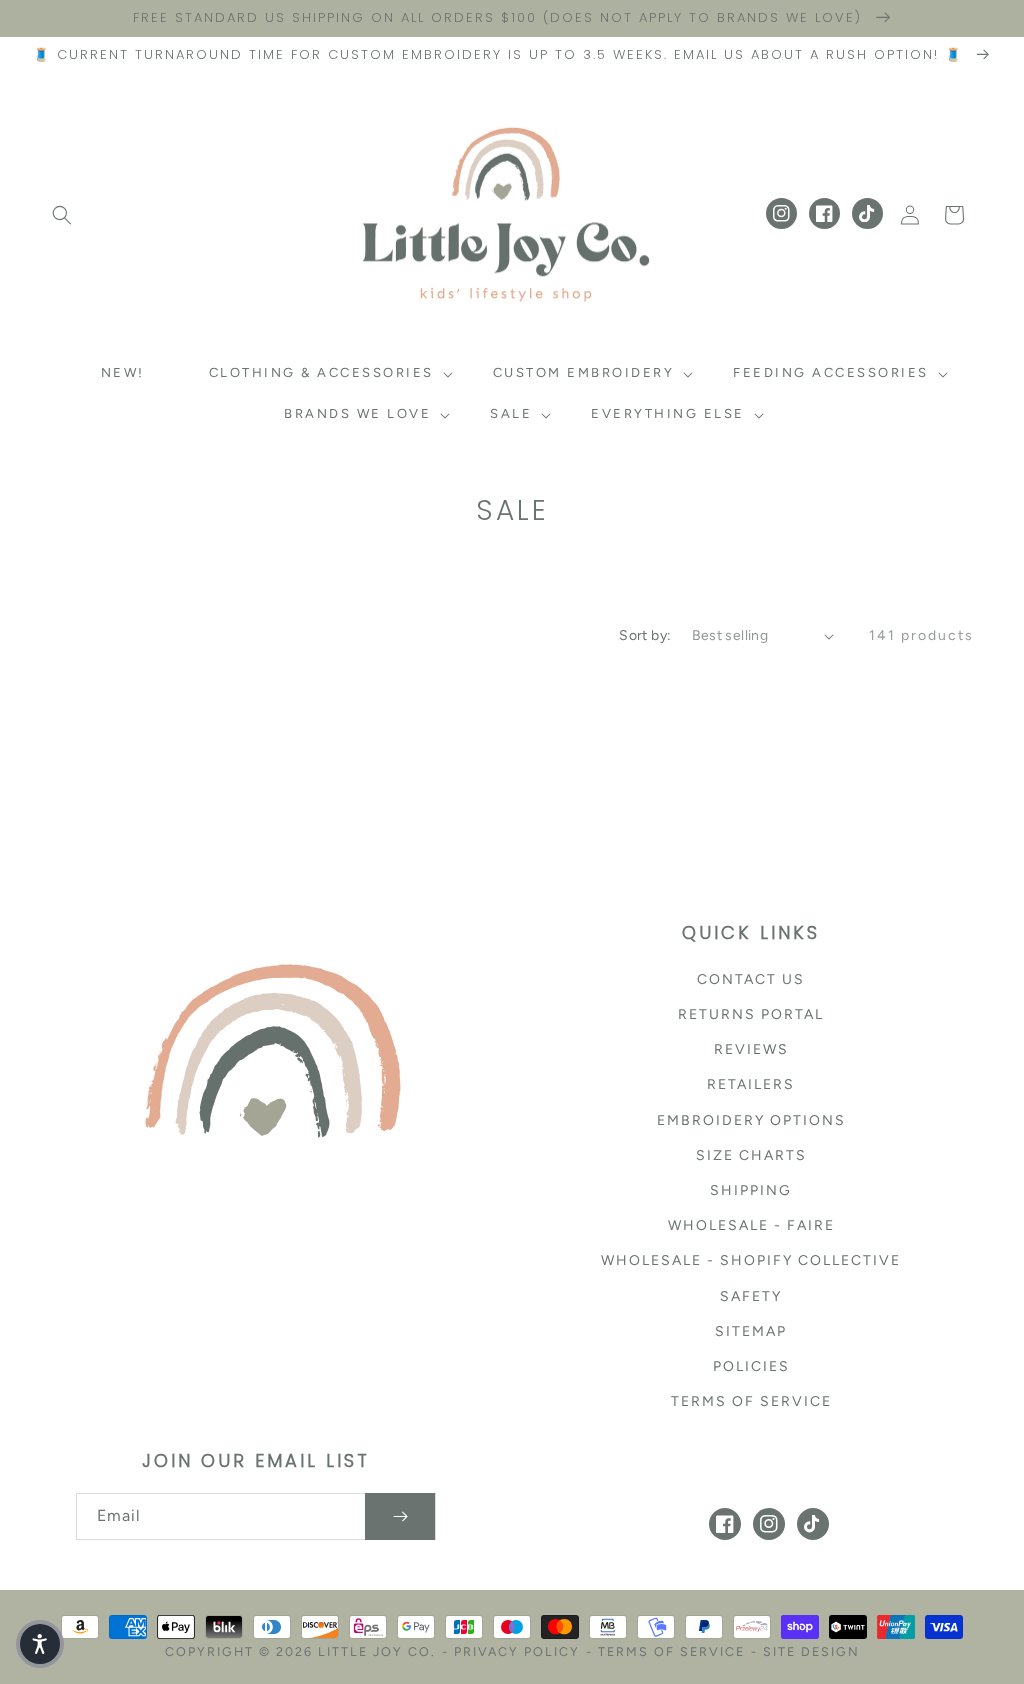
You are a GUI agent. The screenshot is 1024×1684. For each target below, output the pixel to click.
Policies (751, 1366)
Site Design (811, 1651)
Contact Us (751, 979)
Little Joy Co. (377, 1651)
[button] (62, 215)
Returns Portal (751, 1014)
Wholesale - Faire (751, 1225)
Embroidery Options (751, 1120)
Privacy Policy (517, 1651)
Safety (751, 1296)
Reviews (751, 1049)
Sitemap (751, 1331)
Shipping (751, 1190)
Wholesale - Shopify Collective (751, 1260)
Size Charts (751, 1155)
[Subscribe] (400, 1516)
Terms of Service (751, 1401)
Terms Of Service (671, 1651)
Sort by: (645, 635)
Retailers (751, 1084)
